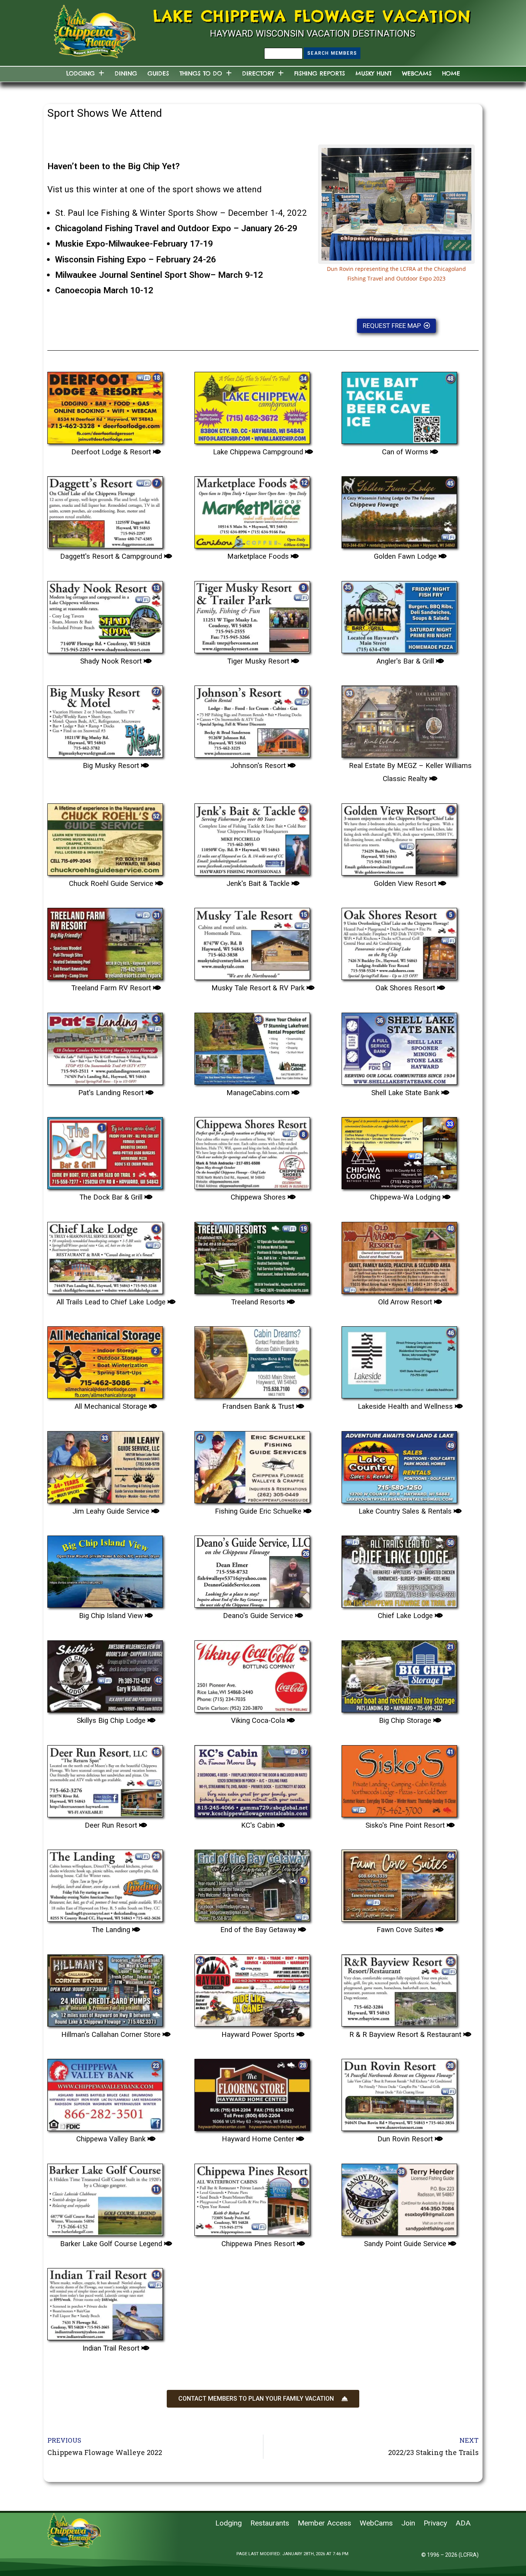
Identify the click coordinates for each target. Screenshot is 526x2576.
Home (451, 73)
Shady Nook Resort (112, 661)
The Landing (112, 1930)
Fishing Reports (320, 73)
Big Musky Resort (112, 766)
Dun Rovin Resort (406, 2139)
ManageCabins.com (259, 1093)
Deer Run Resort (112, 1825)
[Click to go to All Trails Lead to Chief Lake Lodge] (105, 1255)
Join (408, 2523)
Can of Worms (406, 452)
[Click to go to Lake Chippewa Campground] (252, 405)
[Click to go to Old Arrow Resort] (399, 1255)
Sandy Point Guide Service (406, 2244)
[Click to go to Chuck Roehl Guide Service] (105, 837)
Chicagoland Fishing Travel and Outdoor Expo (143, 228)
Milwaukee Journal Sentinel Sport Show (133, 275)
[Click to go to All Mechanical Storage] (105, 1359)
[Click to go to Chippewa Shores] (252, 1150)
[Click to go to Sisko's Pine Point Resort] (399, 1778)
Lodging (80, 73)
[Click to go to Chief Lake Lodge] (399, 1569)
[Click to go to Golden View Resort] (399, 837)
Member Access (324, 2523)
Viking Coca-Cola (259, 1721)
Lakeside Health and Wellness (406, 1406)
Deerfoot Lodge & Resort (112, 452)
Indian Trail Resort (112, 2348)
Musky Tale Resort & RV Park (259, 988)
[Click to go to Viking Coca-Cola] (252, 1674)
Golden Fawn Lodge (406, 556)
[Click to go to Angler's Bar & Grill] (399, 614)
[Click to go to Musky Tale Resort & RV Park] (252, 941)
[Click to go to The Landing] (105, 1883)
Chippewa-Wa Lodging (406, 1197)
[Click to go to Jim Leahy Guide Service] (105, 1464)
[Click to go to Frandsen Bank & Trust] (252, 1359)
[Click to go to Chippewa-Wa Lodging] (399, 1150)
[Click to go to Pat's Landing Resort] (105, 1046)
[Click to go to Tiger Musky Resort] (252, 614)
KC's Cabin (259, 1825)
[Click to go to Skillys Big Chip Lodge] (105, 1674)
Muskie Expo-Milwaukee (102, 244)
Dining (126, 73)
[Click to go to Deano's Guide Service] (252, 1569)
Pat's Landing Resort (112, 1093)
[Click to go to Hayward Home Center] (252, 2092)
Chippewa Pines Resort (259, 2244)
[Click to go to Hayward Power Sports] (252, 1988)
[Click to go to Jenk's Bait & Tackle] (252, 837)
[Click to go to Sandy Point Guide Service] (399, 2197)
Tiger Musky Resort (259, 661)
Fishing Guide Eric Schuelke (259, 1511)
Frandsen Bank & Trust (259, 1406)
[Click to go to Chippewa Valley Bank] (105, 2092)
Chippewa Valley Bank (112, 2139)
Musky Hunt (374, 73)
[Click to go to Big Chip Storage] (399, 1674)
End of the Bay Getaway (259, 1930)
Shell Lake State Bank (406, 1093)
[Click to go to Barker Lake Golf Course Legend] (105, 2197)
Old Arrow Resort (406, 1302)
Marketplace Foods (259, 556)
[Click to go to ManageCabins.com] (252, 1046)
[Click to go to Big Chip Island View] (105, 1569)
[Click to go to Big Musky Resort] (105, 719)
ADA (463, 2523)
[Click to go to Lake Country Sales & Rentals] (399, 1464)
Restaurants (270, 2523)
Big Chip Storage (406, 1721)
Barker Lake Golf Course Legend (112, 2244)
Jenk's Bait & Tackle (259, 884)
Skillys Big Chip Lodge (112, 1721)
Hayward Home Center (259, 2139)
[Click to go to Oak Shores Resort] (399, 941)
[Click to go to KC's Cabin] (252, 1778)
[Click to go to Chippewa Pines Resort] (252, 2197)
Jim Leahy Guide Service (112, 1511)
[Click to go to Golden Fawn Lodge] (399, 509)
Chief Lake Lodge (406, 1616)
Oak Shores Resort (406, 988)
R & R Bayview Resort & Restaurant (406, 2035)
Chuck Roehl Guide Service (112, 884)
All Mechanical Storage (112, 1406)
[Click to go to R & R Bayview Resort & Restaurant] (399, 1988)
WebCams (417, 73)
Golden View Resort (406, 884)
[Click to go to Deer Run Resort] (105, 1778)
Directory (258, 73)
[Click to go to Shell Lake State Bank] (399, 1046)
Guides (158, 73)
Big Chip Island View (112, 1616)
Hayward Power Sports (259, 2035)
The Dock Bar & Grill (112, 1197)
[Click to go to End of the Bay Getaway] (252, 1883)
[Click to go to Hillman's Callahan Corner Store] (105, 1988)
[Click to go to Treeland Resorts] (252, 1255)
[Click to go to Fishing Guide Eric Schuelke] (252, 1464)
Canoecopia (78, 290)
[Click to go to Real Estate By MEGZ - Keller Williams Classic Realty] (399, 719)
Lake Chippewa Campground (259, 452)
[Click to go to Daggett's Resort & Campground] (105, 509)
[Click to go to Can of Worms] (399, 405)
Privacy (435, 2523)
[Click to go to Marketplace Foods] (252, 509)
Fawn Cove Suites (406, 1930)
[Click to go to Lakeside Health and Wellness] (399, 1359)
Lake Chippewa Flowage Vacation (312, 16)
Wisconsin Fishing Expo (101, 259)
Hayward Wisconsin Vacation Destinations (312, 34)
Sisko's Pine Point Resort (406, 1825)
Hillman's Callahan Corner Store (112, 2035)
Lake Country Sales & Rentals (406, 1511)
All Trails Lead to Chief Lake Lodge (112, 1302)
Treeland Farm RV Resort (112, 988)
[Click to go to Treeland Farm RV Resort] (105, 941)
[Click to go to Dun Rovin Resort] (399, 2092)
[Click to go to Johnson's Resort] (252, 719)
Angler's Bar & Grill (406, 661)
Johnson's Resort (259, 766)
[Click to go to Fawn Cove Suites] (399, 1883)
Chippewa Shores (259, 1197)
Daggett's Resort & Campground (112, 556)
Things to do (201, 73)
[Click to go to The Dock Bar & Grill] (105, 1150)
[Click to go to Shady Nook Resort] (105, 614)
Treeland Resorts (259, 1302)
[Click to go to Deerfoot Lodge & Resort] (105, 405)
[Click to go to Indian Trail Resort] (105, 2301)
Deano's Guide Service (259, 1616)
